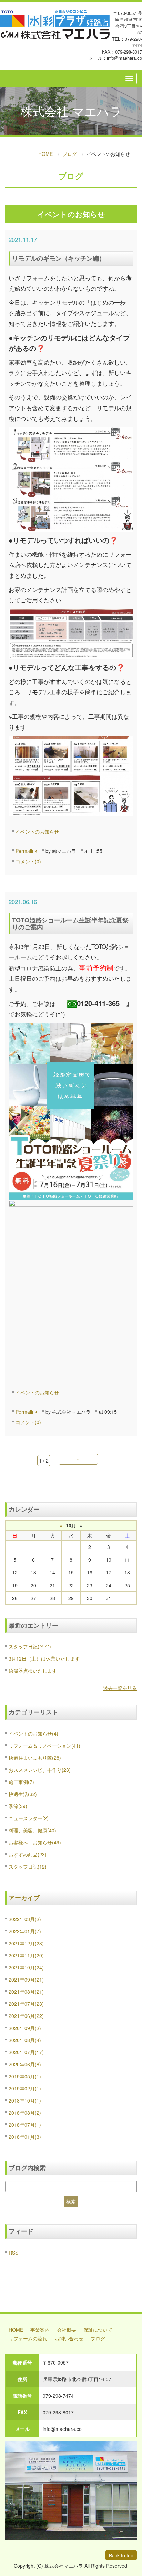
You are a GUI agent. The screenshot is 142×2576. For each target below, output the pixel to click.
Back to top (121, 2555)
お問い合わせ (69, 2338)
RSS (13, 2253)
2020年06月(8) (25, 2064)
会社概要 (67, 2330)
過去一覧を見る (120, 1688)
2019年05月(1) (25, 2076)
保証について (98, 2330)
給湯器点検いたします (33, 1671)
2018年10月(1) (25, 2100)
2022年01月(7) (25, 1931)
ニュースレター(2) (29, 1818)
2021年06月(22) (26, 2016)
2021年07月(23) (26, 2004)
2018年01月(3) (25, 2137)
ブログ (70, 154)
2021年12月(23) (26, 1943)
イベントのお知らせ (37, 831)
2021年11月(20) (26, 1955)
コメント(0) (28, 861)
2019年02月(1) (25, 2088)
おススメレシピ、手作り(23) (40, 1770)
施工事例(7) (21, 1782)
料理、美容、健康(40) (32, 1830)
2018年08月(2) (25, 2113)
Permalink (26, 851)
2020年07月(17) (26, 2052)
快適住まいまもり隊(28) (35, 1758)
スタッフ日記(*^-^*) (30, 1646)
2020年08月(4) (25, 2040)
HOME (45, 154)
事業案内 (40, 2330)
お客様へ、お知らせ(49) (35, 1842)
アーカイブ (24, 1898)
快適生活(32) (23, 1794)
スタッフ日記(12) (28, 1867)
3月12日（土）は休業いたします (44, 1658)
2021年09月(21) (26, 1980)
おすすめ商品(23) (28, 1854)
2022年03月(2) (25, 1919)
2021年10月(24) (26, 1967)
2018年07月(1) (25, 2125)
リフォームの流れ (28, 2338)
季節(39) (18, 1806)
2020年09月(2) (25, 2028)
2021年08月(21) (26, 1992)
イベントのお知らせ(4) (33, 1733)
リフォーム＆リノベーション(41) (44, 1746)
